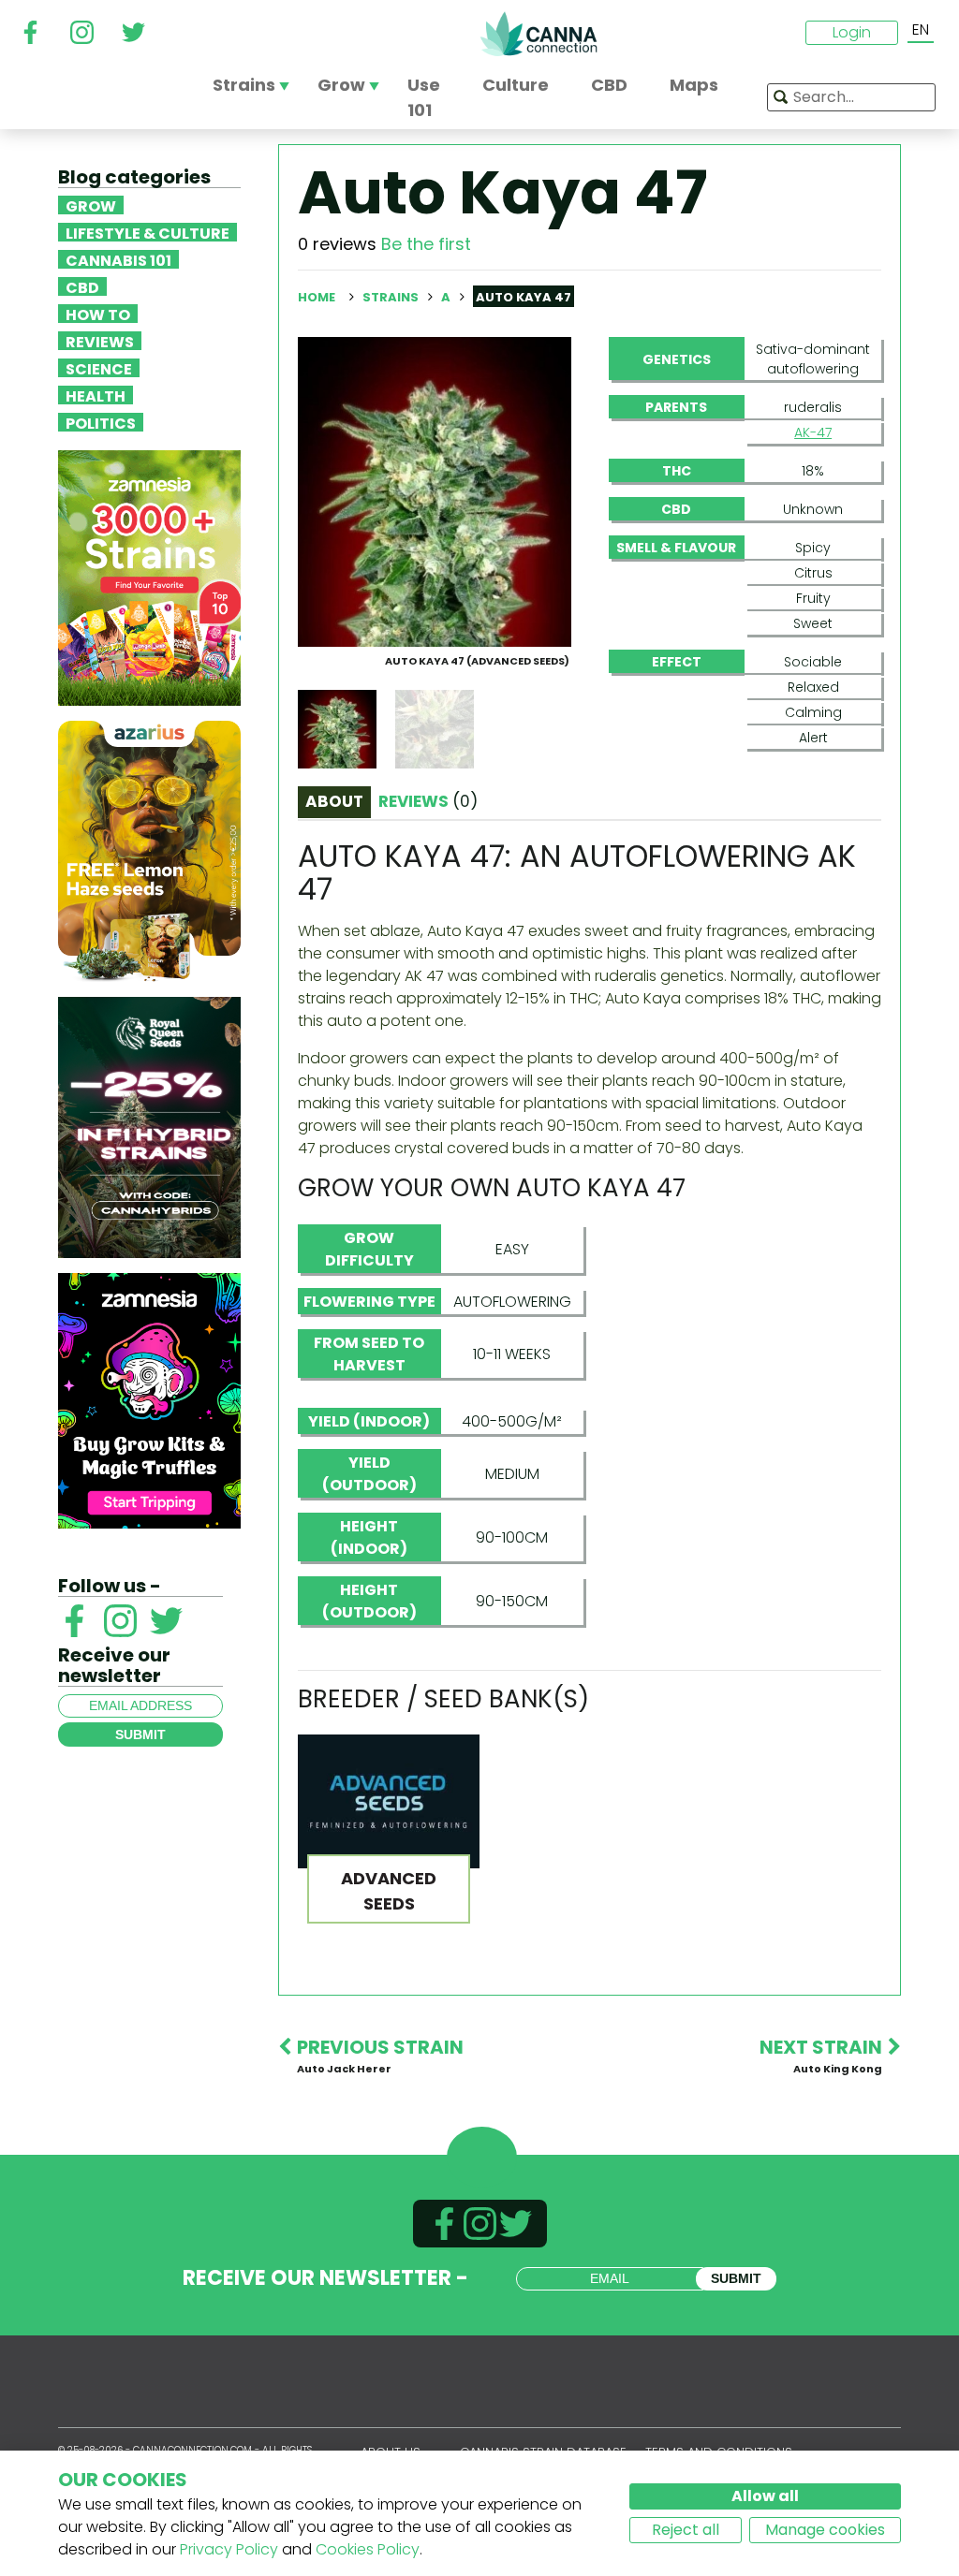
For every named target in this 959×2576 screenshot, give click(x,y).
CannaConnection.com (539, 34)
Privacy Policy (229, 2549)
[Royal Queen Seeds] (149, 1127)
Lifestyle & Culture (148, 232)
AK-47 (813, 432)
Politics (101, 422)
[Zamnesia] (149, 577)
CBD (82, 286)
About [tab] (334, 801)
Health (96, 395)
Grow (91, 205)
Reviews (100, 341)
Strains (392, 297)
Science (99, 368)
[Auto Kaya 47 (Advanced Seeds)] (435, 491)
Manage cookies (825, 2530)
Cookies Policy (368, 2549)
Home (317, 297)
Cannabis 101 (118, 259)
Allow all (765, 2496)
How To (98, 314)
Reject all (686, 2530)
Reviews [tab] (428, 801)
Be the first (426, 244)
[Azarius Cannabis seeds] (149, 850)
